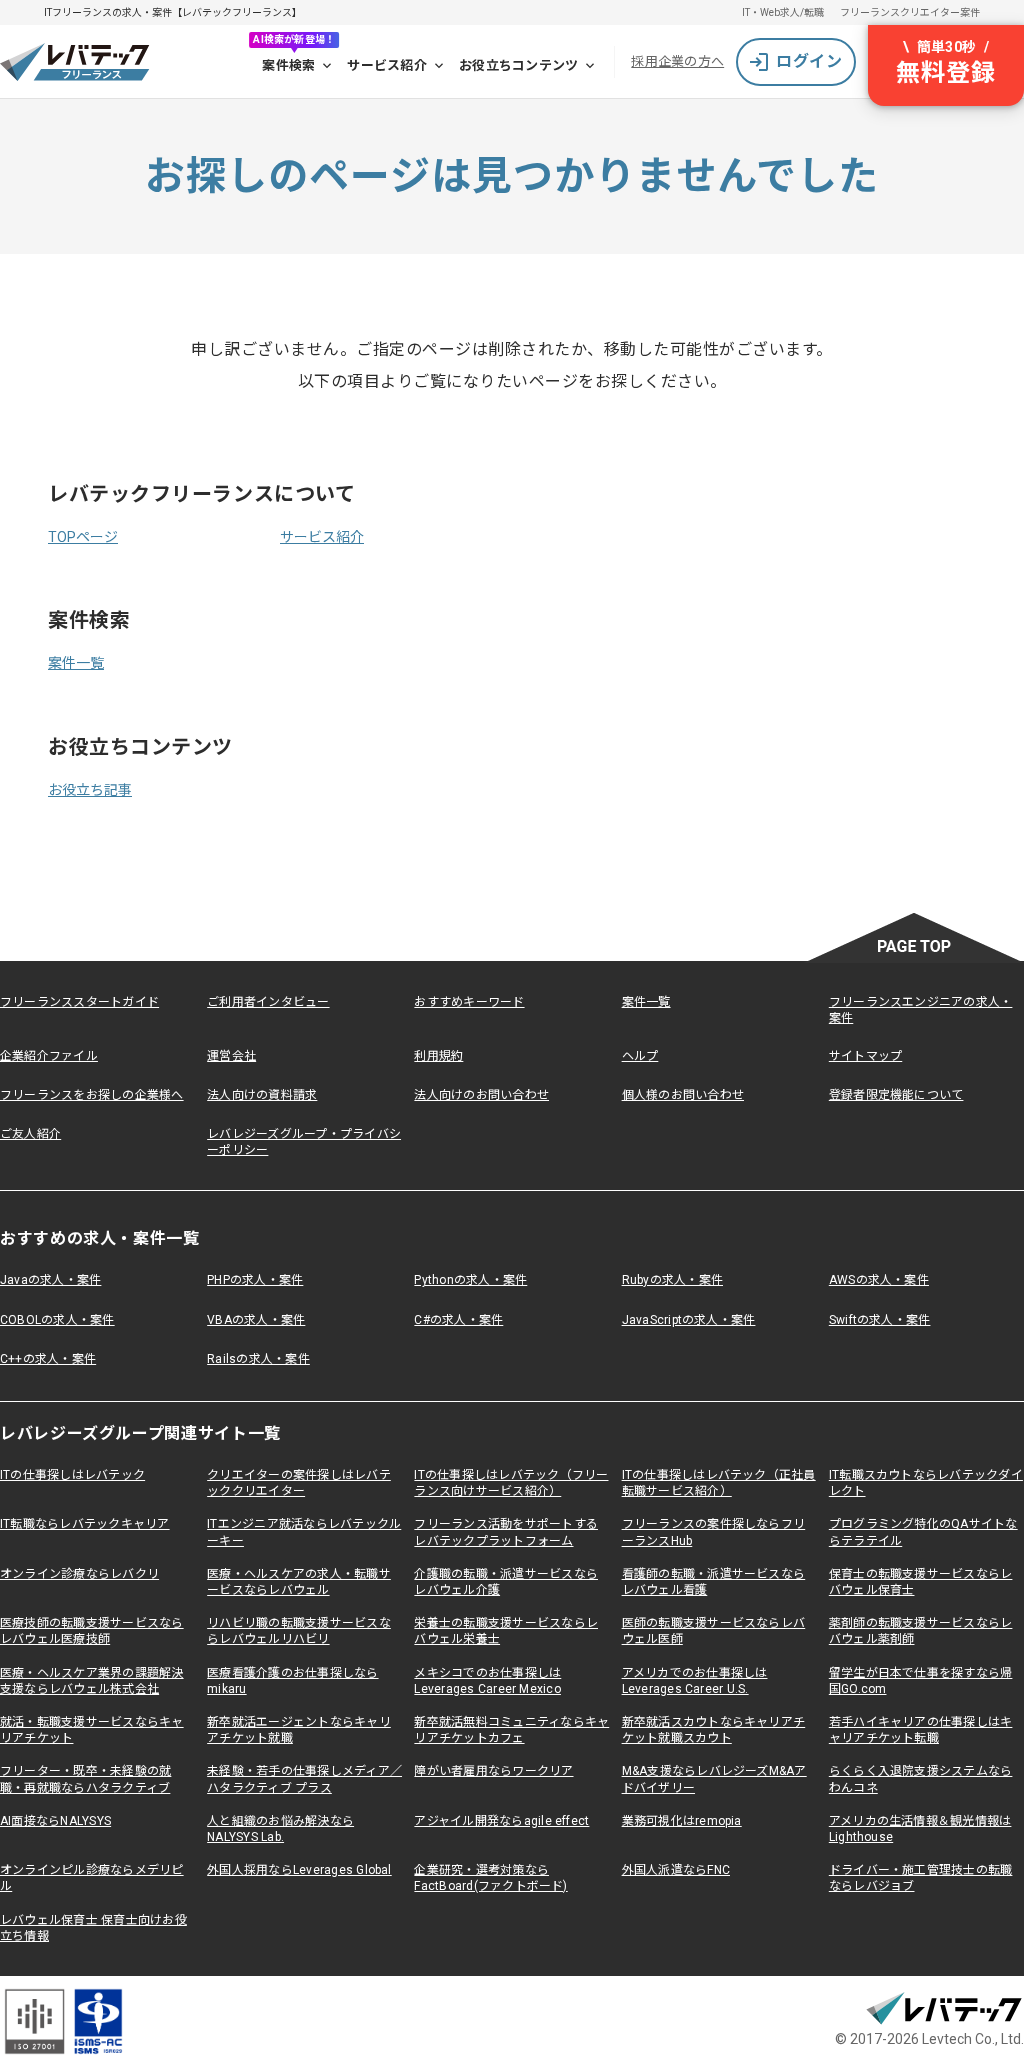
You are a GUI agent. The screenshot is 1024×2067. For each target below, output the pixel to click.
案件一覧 (76, 663)
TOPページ (83, 537)
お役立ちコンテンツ (518, 65)
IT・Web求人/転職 (783, 12)
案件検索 (288, 65)
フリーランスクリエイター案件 (910, 12)
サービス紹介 (387, 65)
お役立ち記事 (90, 790)
